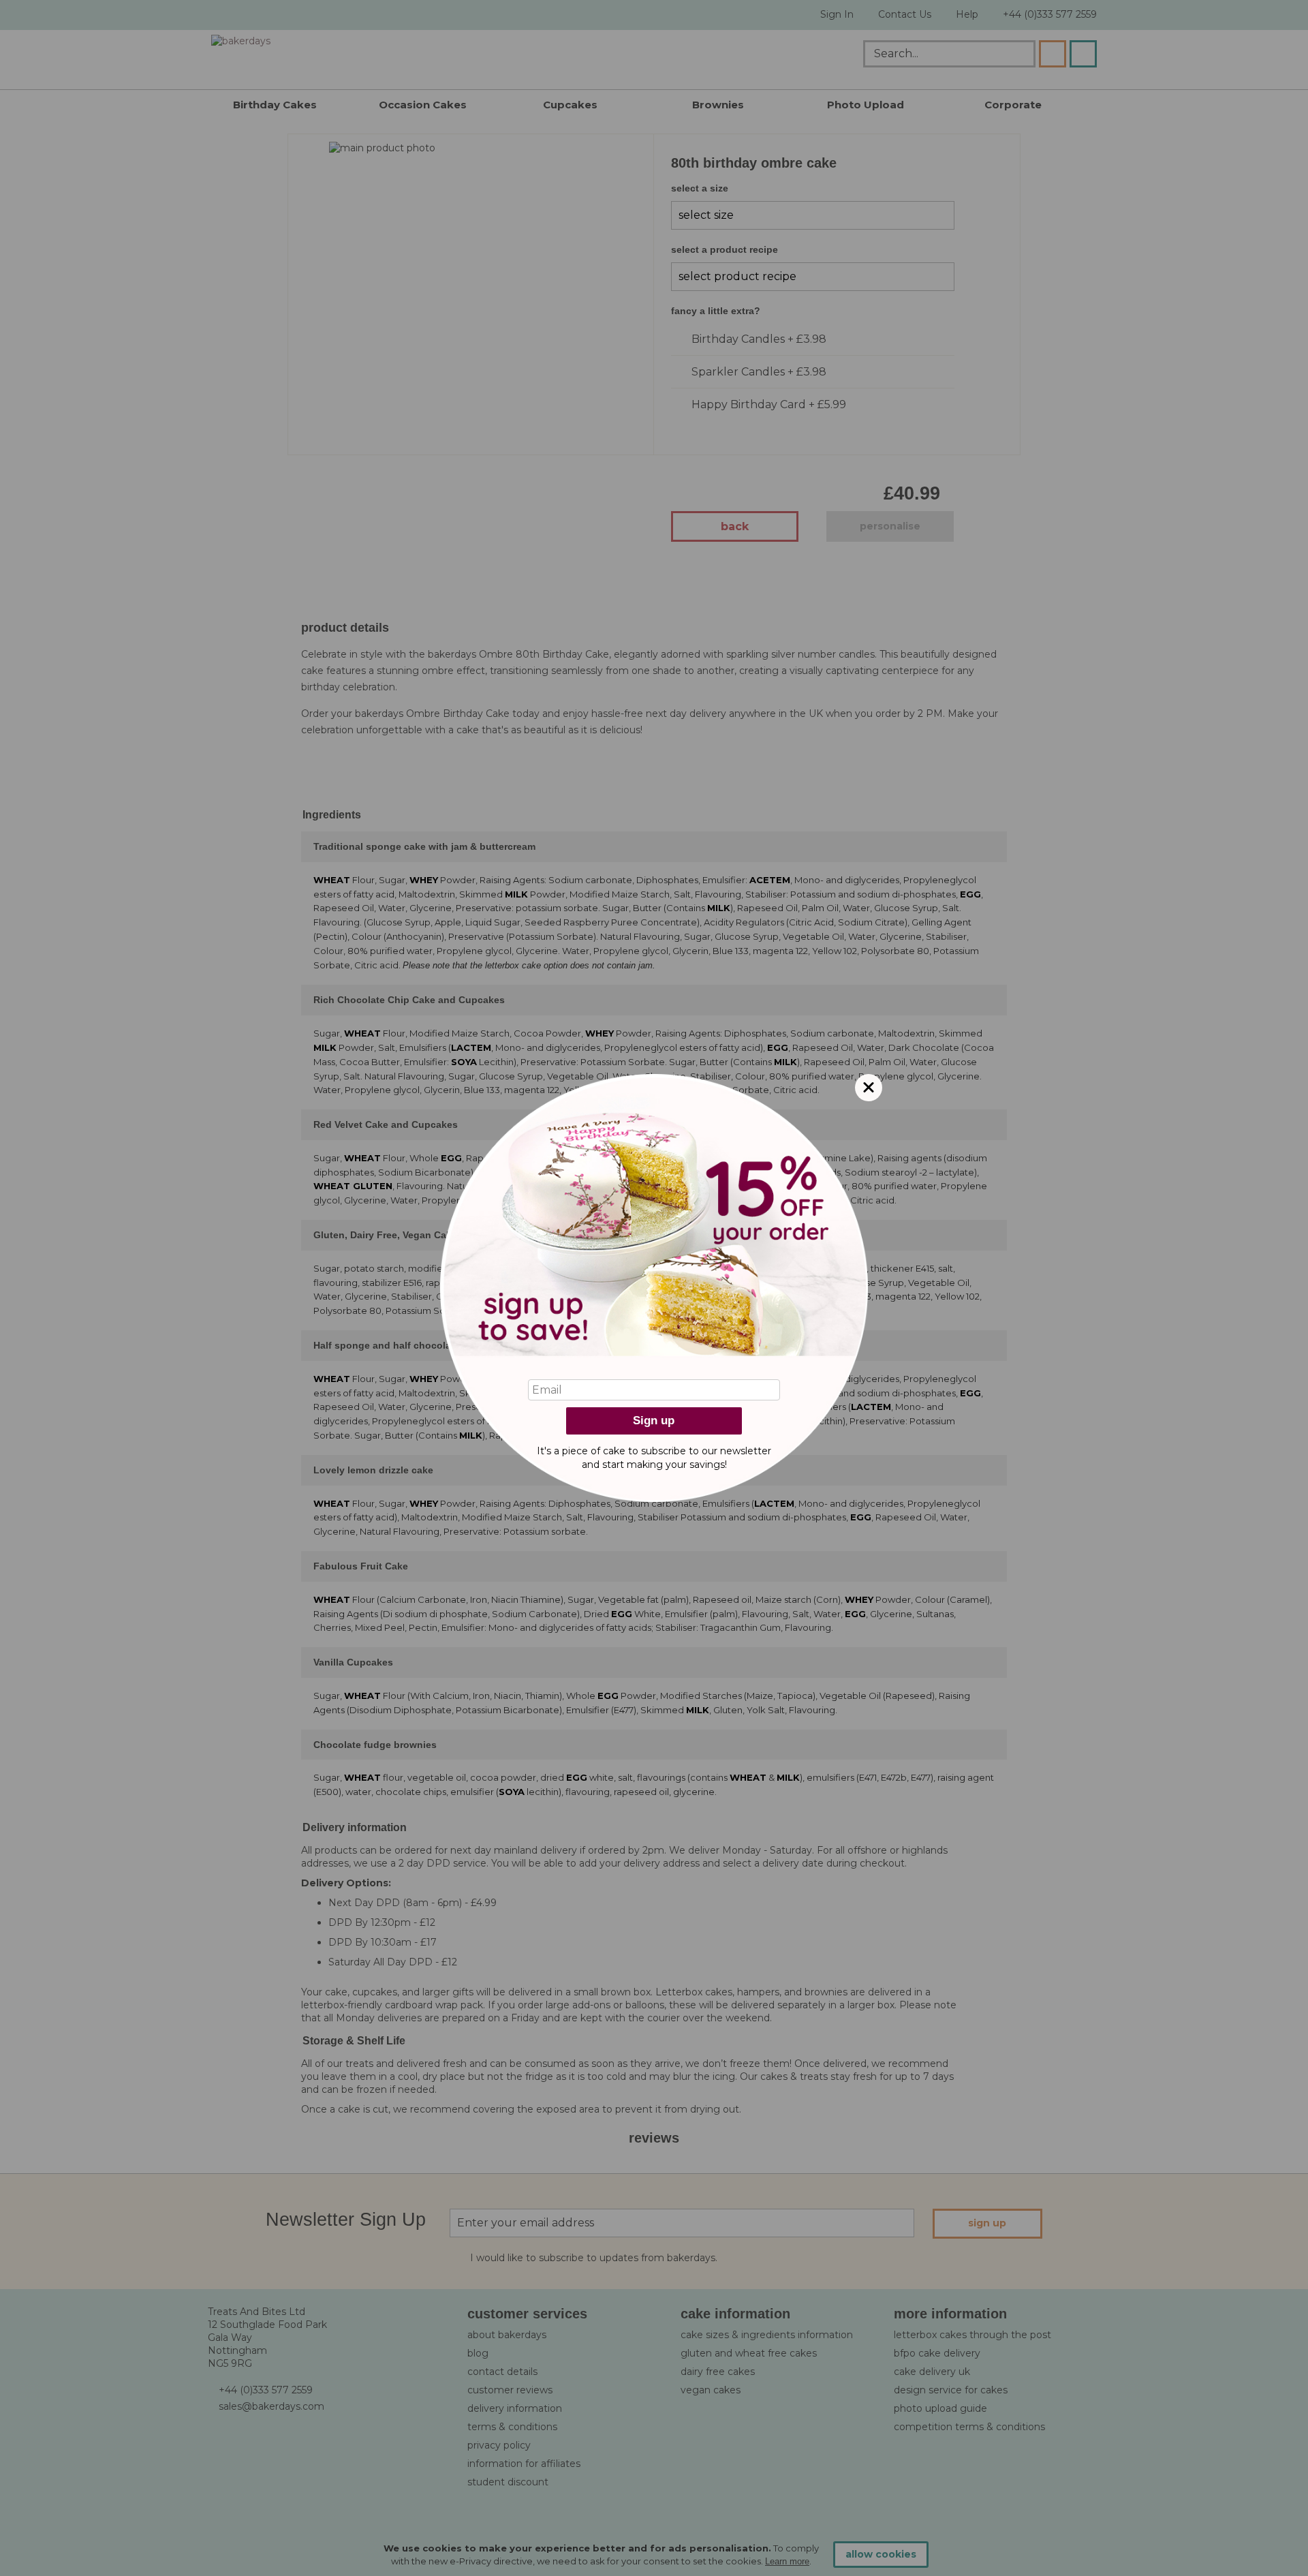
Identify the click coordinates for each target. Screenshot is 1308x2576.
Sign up (654, 1421)
